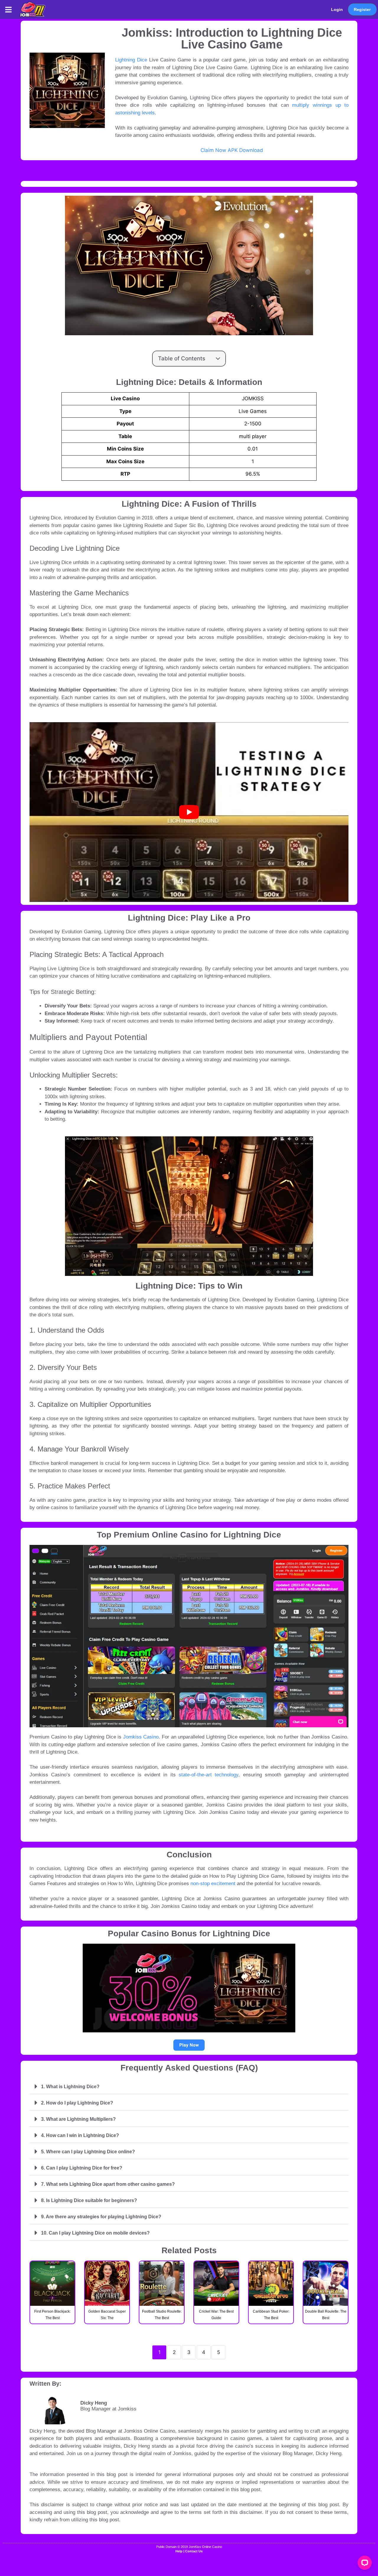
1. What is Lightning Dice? (70, 2087)
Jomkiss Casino (141, 1737)
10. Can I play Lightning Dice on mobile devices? (95, 2233)
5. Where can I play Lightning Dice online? (88, 2152)
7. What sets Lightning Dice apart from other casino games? (108, 2184)
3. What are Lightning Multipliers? (78, 2119)
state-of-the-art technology (207, 1775)
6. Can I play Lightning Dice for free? (82, 2168)
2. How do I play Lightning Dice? (77, 2103)
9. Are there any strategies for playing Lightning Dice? (101, 2217)
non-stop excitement (213, 1884)
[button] (9, 9)
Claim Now (213, 150)
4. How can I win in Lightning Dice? (80, 2135)
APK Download (245, 150)
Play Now (189, 2045)
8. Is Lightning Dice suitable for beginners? (89, 2200)
